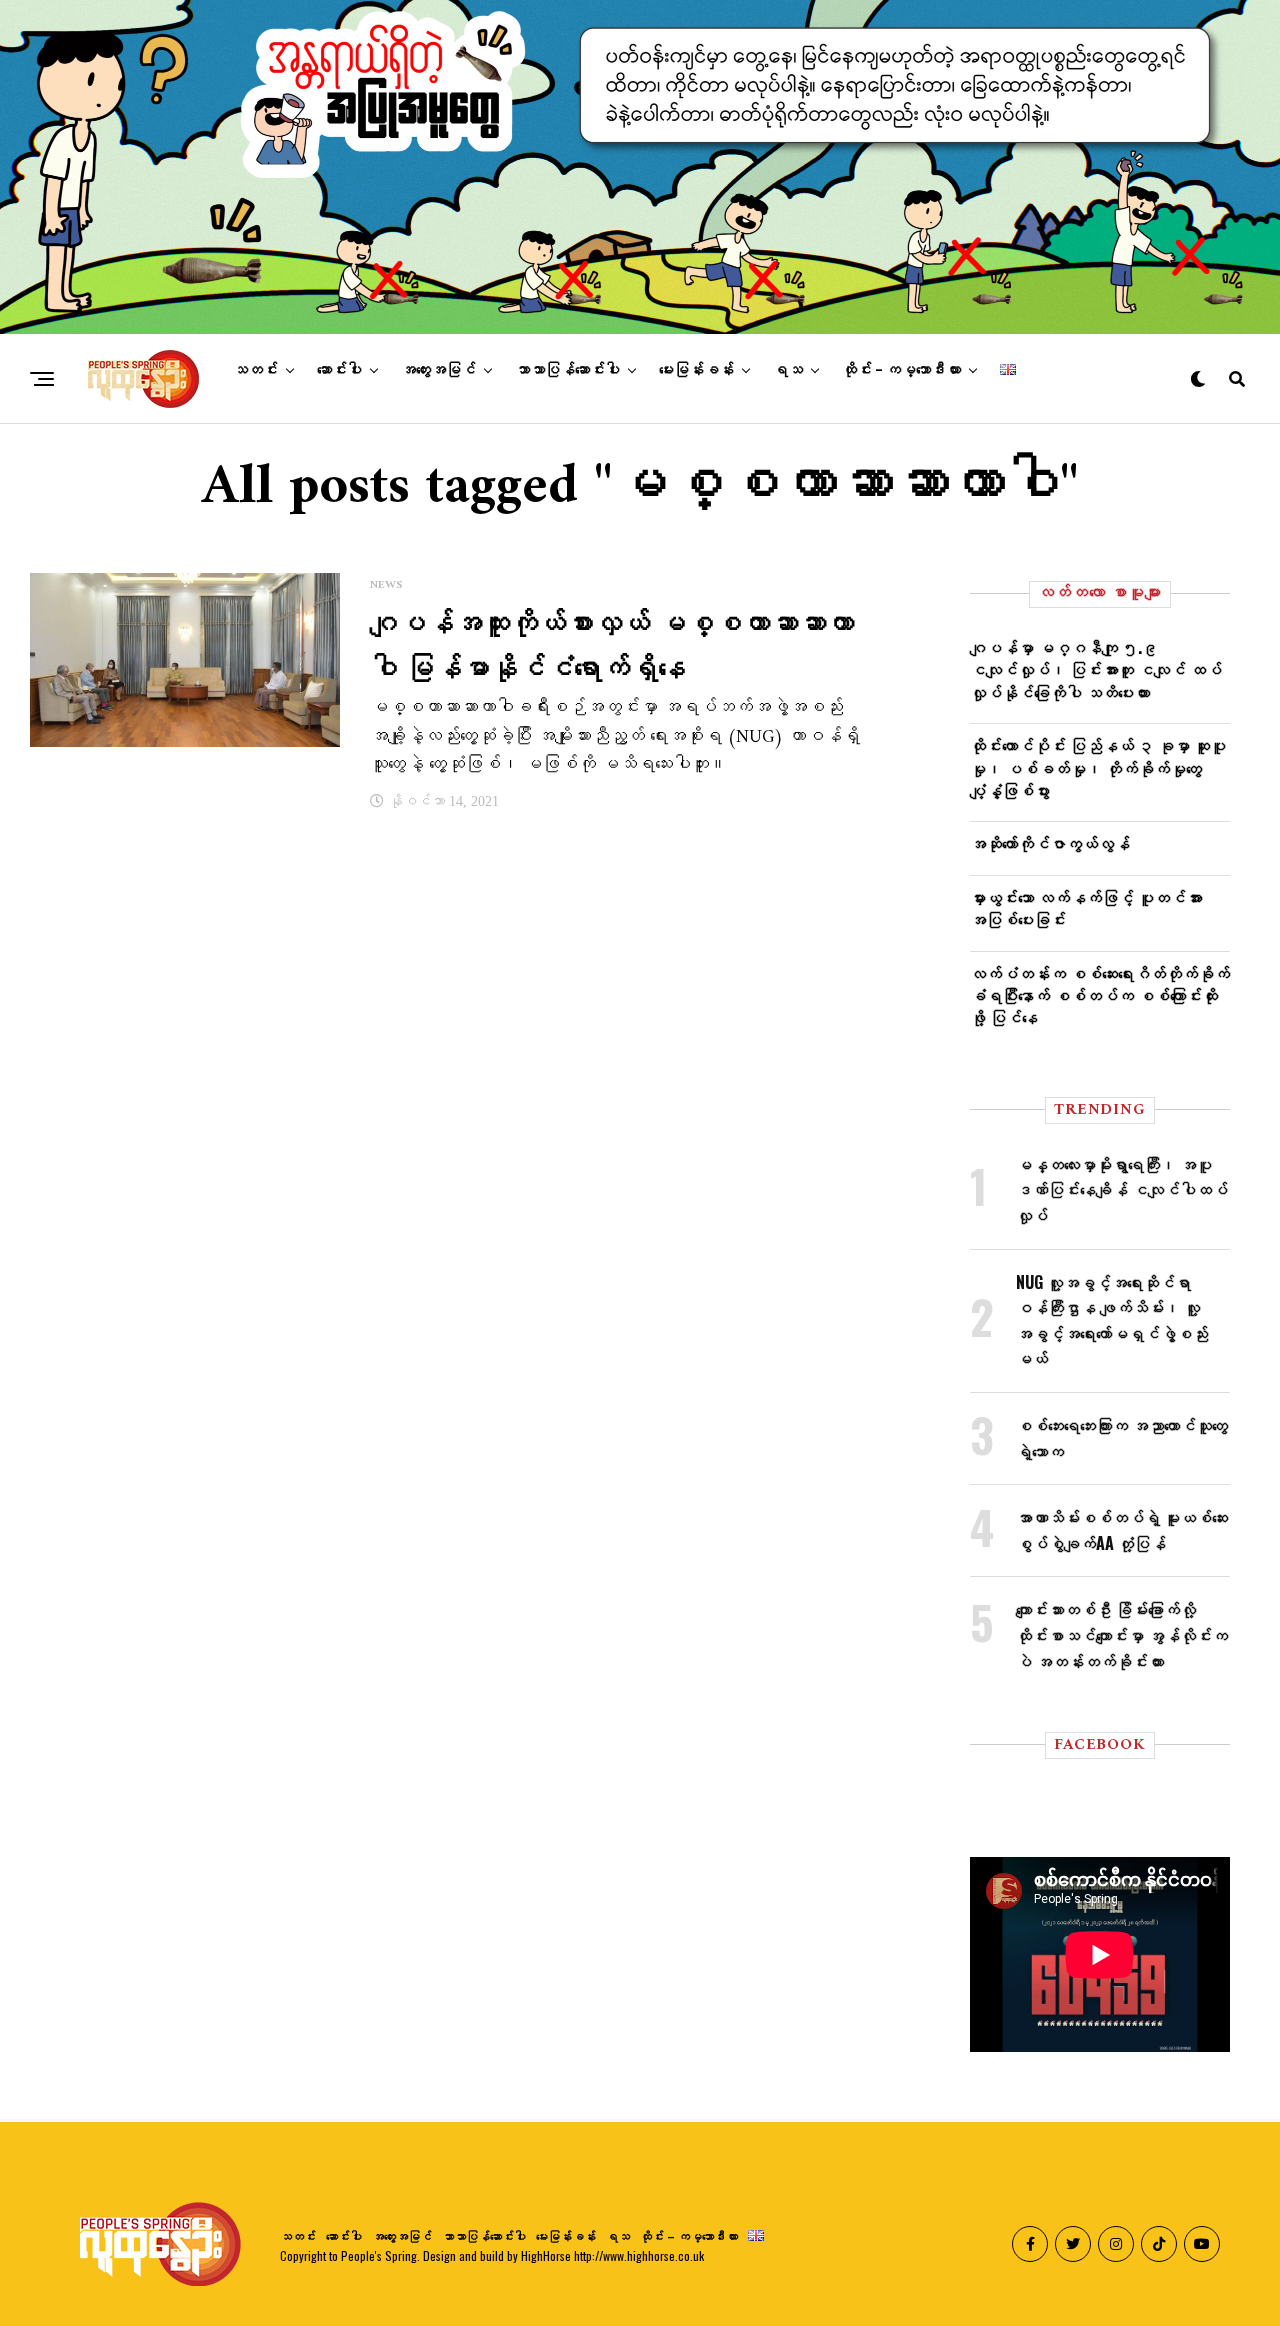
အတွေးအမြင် (438, 370)
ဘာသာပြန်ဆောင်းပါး (567, 370)
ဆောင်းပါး (339, 370)
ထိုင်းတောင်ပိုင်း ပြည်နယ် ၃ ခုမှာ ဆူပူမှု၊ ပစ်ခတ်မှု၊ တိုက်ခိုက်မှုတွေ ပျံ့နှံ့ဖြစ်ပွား (1098, 767)
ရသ (788, 370)
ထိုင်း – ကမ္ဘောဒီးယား (901, 370)
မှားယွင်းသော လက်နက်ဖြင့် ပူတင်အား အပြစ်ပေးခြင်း (1086, 908)
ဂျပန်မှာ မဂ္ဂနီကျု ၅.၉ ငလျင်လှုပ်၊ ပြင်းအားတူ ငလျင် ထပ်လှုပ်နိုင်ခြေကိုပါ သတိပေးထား (1096, 669)
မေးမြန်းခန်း (696, 370)
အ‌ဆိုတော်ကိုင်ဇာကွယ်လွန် (1050, 843)
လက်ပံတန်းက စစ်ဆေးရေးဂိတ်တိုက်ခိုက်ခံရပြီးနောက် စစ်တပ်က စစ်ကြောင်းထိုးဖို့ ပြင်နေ (1100, 995)
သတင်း (255, 370)
